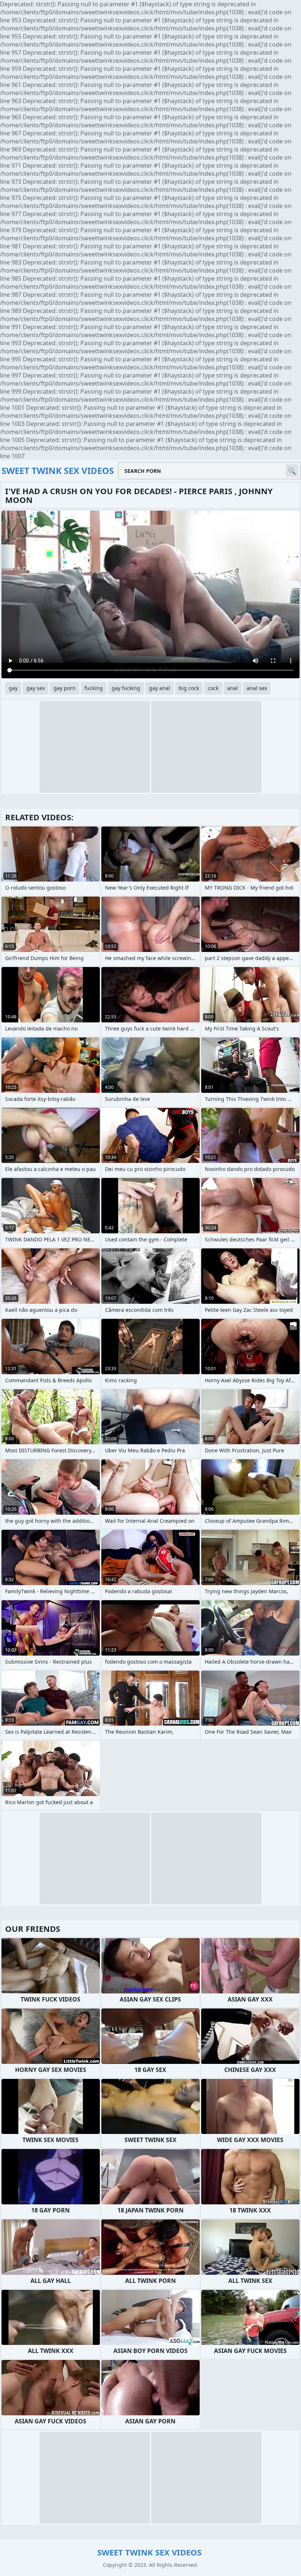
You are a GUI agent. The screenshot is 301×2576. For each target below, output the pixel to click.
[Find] (292, 471)
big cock (189, 688)
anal (233, 688)
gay (13, 688)
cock (213, 688)
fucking (94, 688)
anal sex (257, 688)
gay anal (159, 688)
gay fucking (126, 688)
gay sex (36, 688)
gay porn (65, 688)
